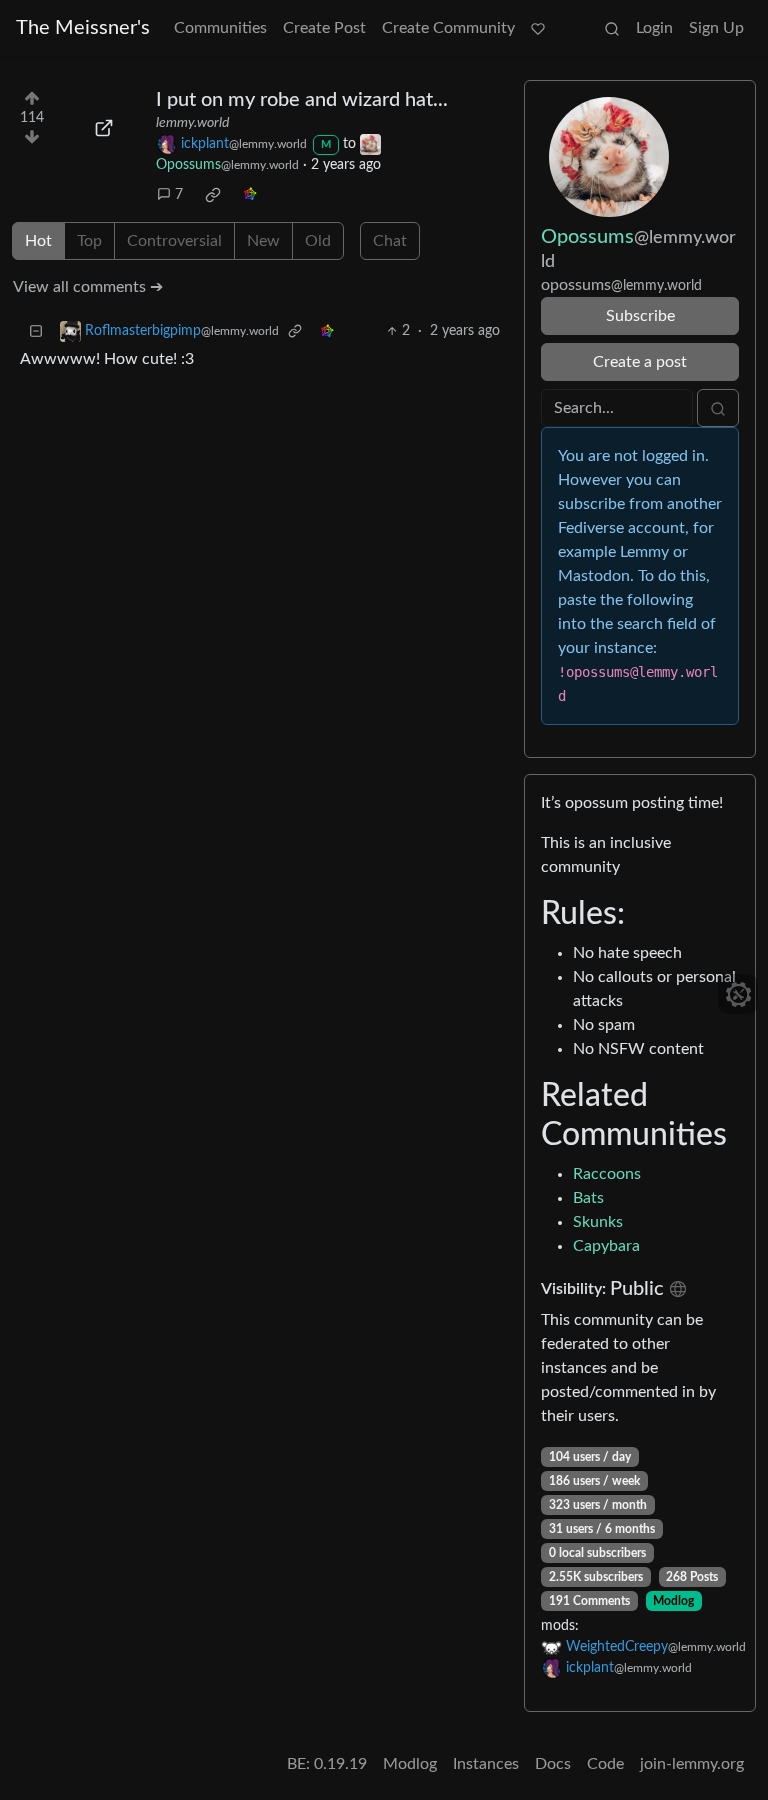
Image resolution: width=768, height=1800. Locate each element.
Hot (38, 241)
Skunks (598, 1222)
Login (654, 28)
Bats (588, 1198)
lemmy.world (192, 123)
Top (89, 241)
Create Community (448, 28)
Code (605, 1764)
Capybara (606, 1246)
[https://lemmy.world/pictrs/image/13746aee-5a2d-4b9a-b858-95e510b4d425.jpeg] (104, 128)
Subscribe (640, 316)
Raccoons (607, 1174)
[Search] (612, 28)
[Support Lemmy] (538, 28)
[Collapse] (36, 331)
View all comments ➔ (88, 287)
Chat (390, 241)
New (263, 241)
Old (318, 241)
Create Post (324, 28)
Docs (553, 1764)
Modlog (673, 1601)
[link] (213, 195)
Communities (220, 28)
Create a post (640, 362)
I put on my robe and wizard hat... (302, 100)
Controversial (174, 241)
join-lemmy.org (692, 1764)
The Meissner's (83, 28)
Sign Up (716, 28)
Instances (486, 1764)
